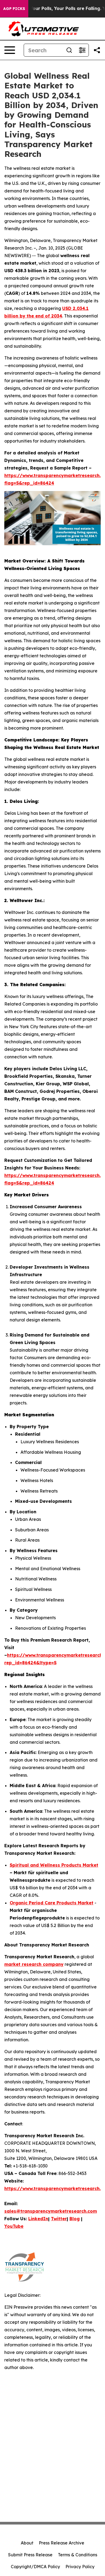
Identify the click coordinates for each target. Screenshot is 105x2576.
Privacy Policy (80, 2567)
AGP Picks (14, 9)
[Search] (69, 50)
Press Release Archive (62, 2543)
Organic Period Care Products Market (52, 1903)
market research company (34, 1964)
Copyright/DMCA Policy (35, 2567)
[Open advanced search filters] (82, 50)
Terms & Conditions (78, 2555)
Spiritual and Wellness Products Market (54, 1865)
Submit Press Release (30, 2555)
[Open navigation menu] (10, 50)
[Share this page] (97, 50)
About (27, 2543)
